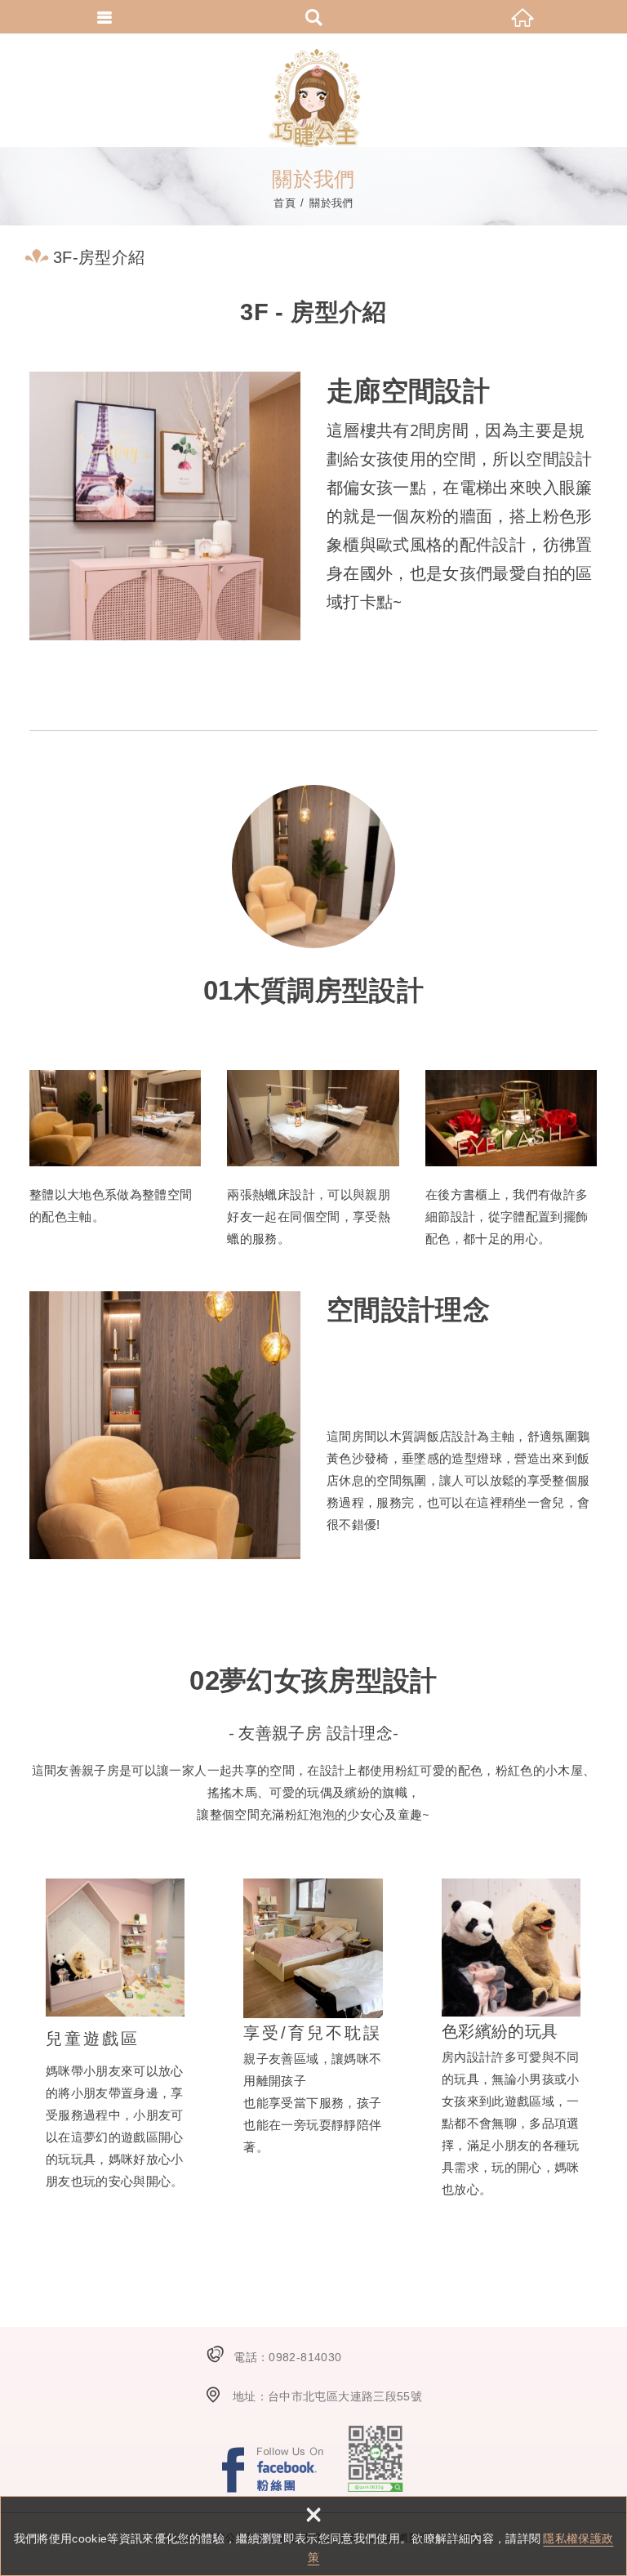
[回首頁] (522, 16)
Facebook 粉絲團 (273, 2469)
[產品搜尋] (313, 16)
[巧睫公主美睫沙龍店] (313, 98)
